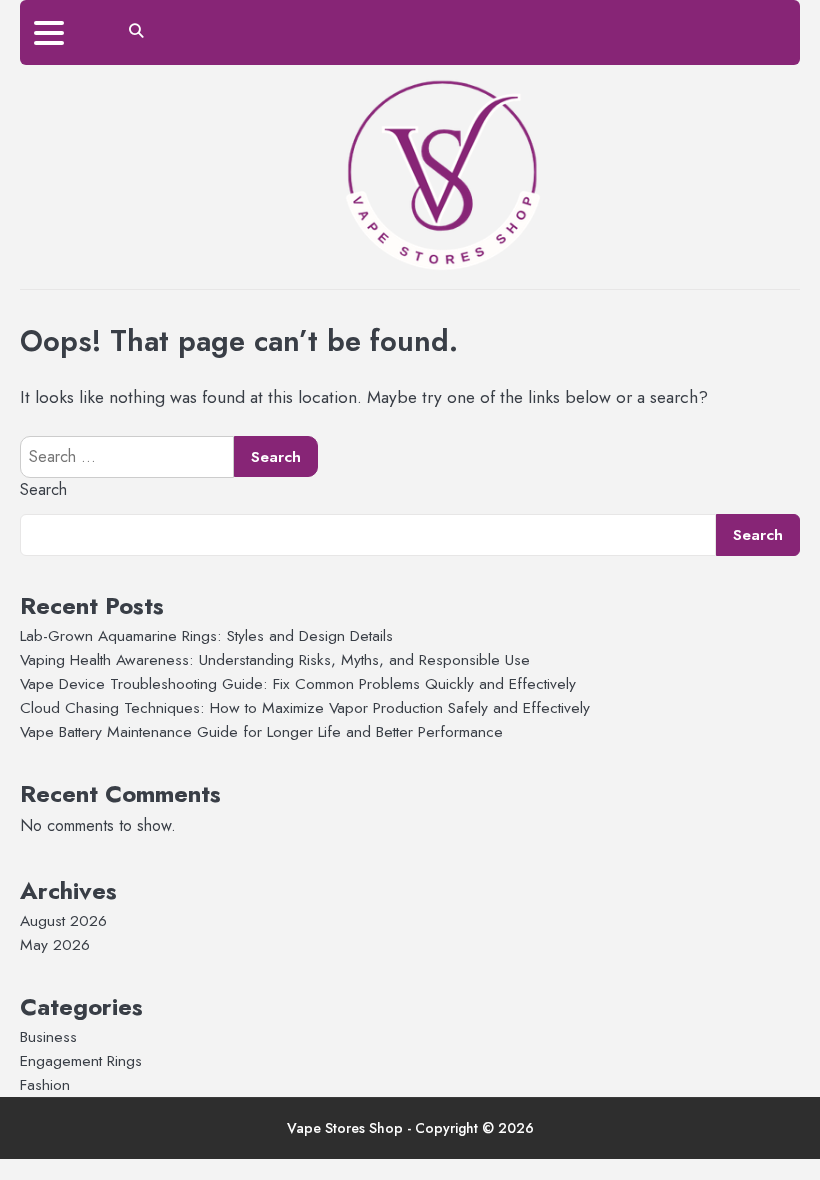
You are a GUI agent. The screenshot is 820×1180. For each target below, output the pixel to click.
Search (43, 489)
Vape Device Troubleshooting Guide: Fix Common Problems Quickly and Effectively (298, 683)
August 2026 (63, 920)
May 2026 (55, 944)
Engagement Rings (81, 1060)
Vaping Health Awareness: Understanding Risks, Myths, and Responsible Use (275, 659)
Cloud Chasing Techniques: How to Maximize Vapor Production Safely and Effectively (305, 707)
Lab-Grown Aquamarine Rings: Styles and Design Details (206, 635)
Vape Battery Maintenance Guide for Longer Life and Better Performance (261, 731)
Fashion (45, 1084)
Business (48, 1036)
